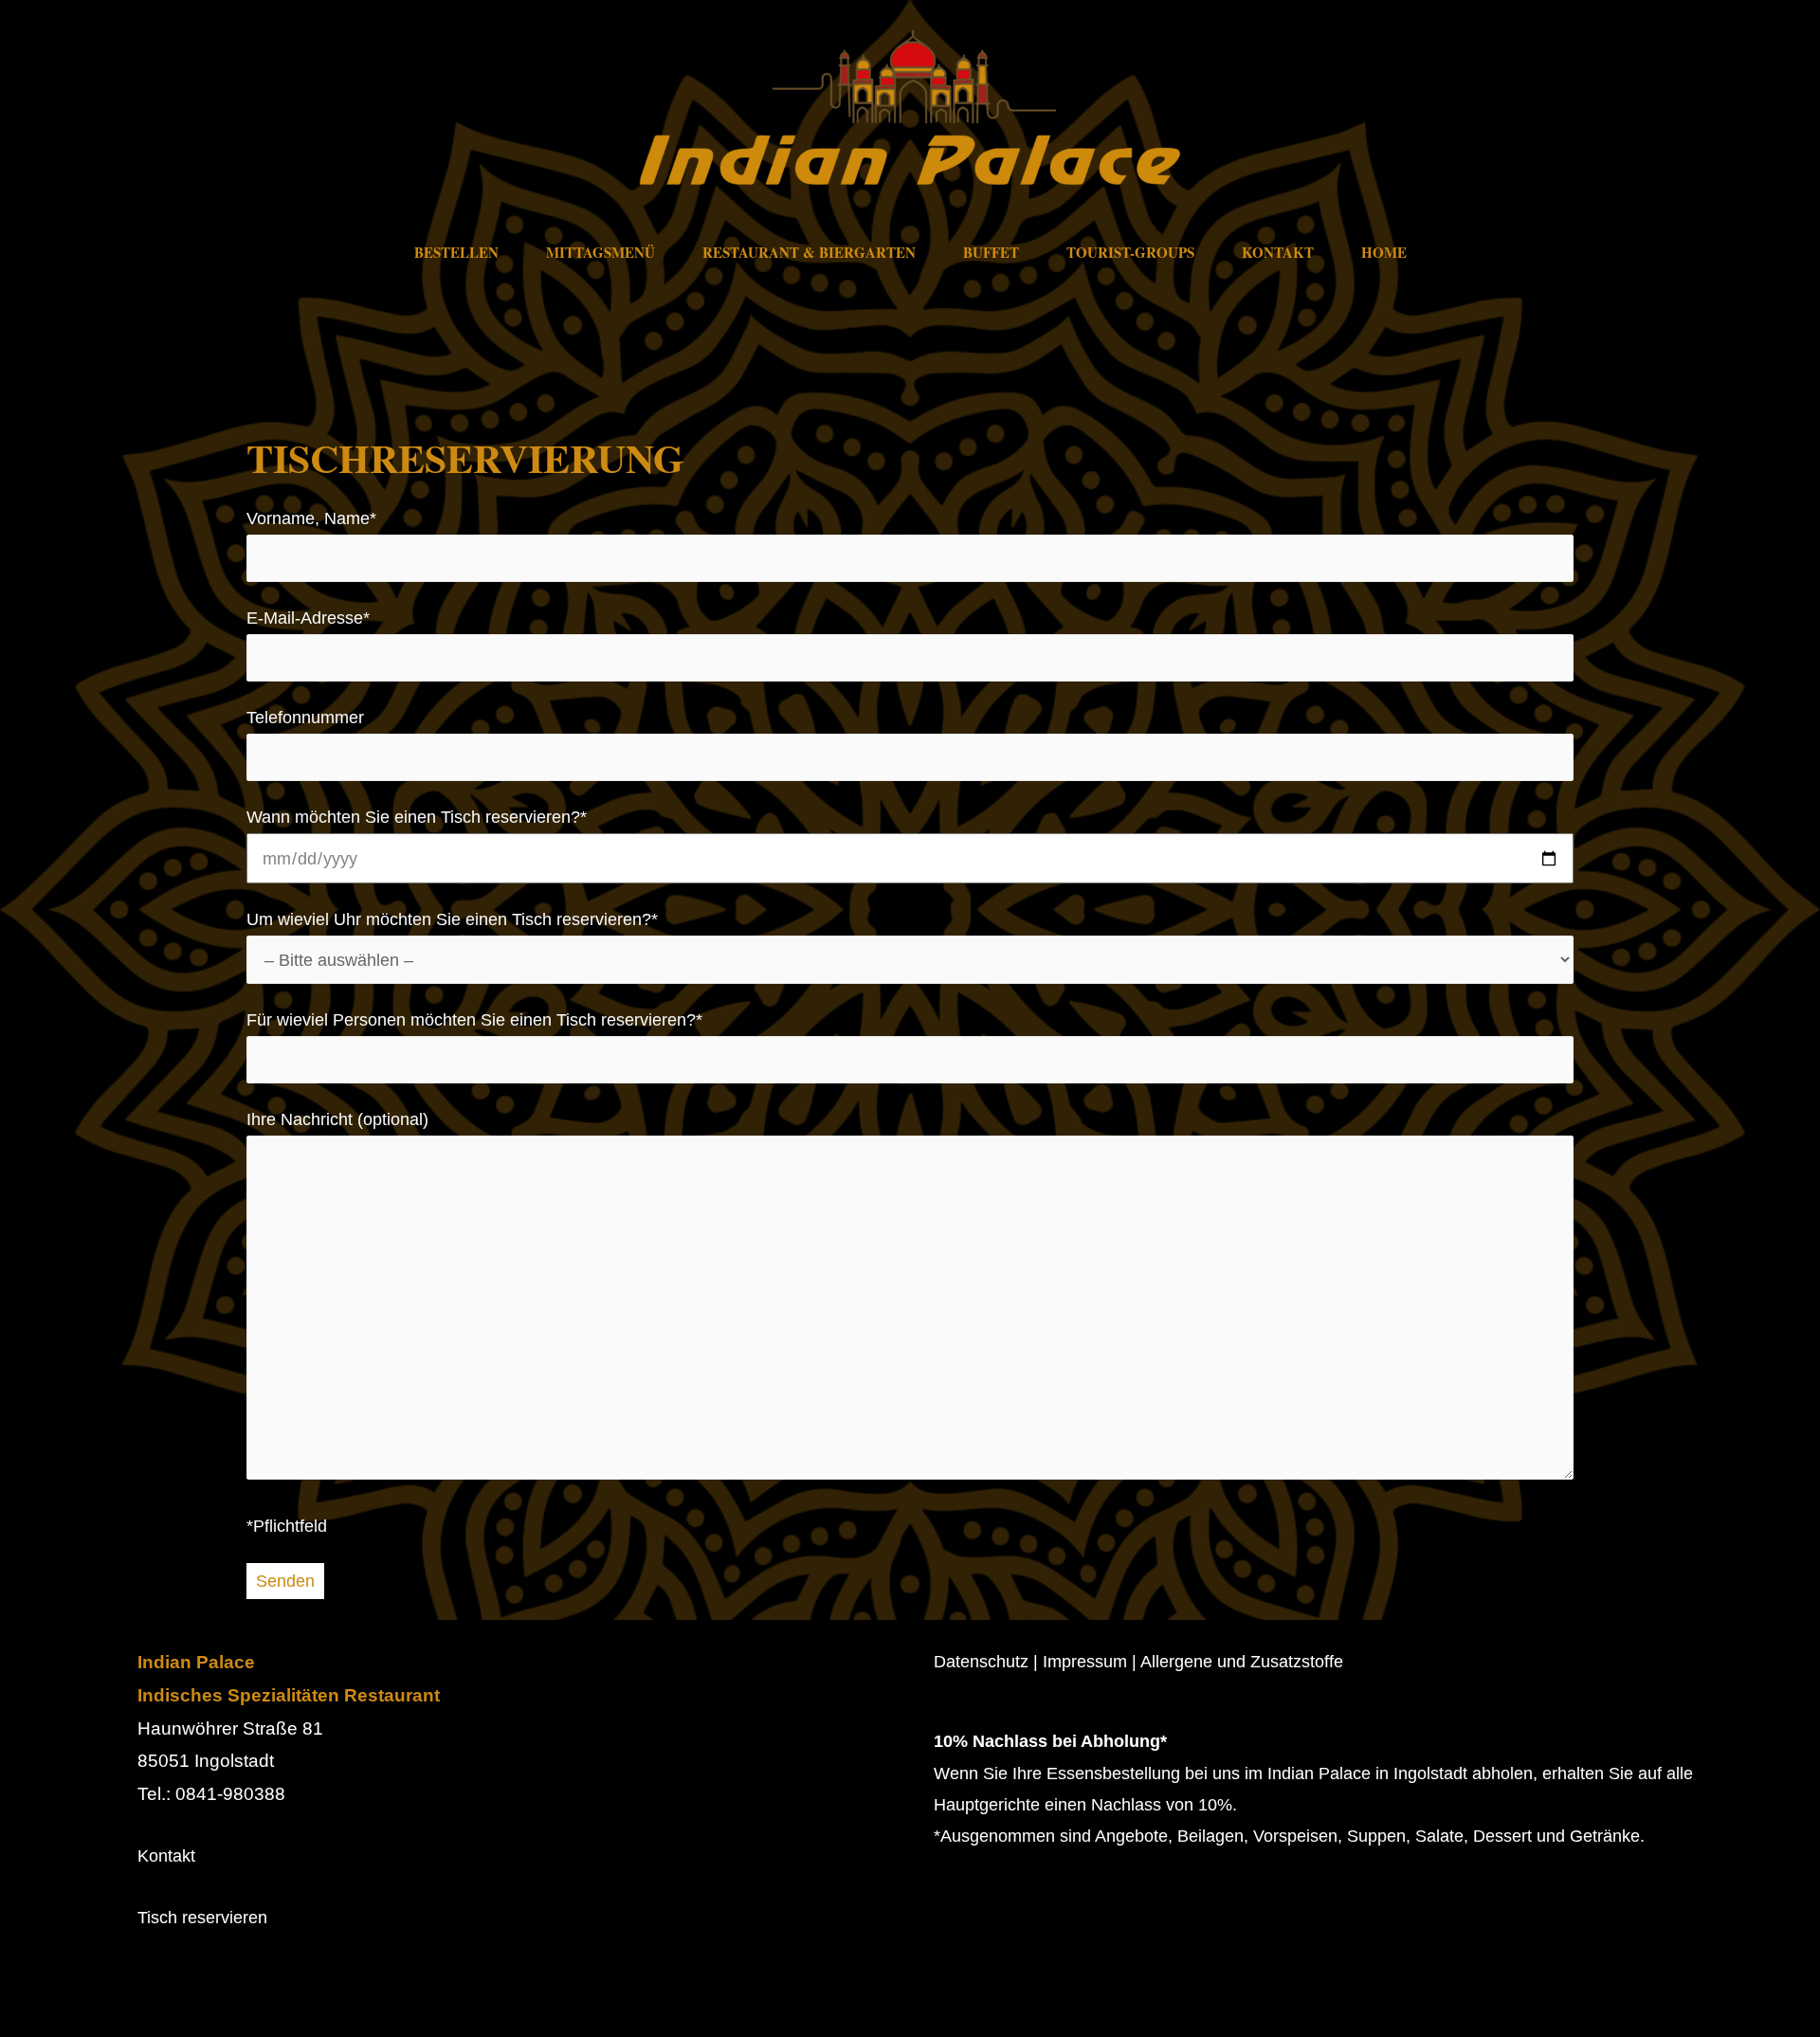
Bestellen (456, 252)
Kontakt (1278, 252)
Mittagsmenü (601, 252)
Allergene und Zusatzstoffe (1242, 1662)
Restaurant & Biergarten (809, 252)
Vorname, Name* (311, 518)
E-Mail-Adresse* (308, 618)
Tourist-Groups (1130, 252)
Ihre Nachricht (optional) (337, 1119)
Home (1384, 252)
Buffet (991, 252)
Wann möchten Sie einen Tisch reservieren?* (417, 817)
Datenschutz (981, 1662)
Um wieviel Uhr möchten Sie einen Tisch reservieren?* (452, 919)
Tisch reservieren (202, 1918)
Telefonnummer (305, 718)
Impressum (1085, 1662)
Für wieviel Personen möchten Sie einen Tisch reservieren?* (474, 1020)
